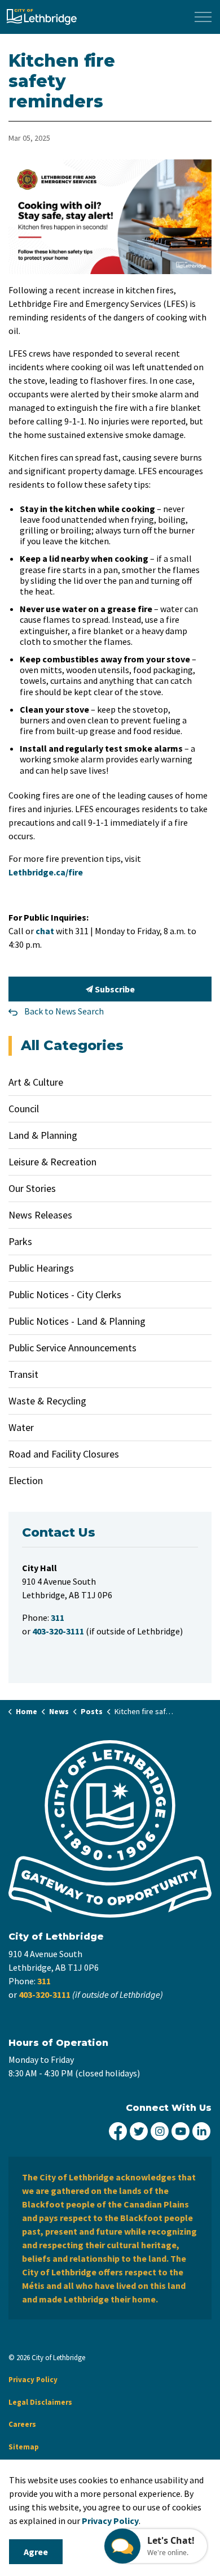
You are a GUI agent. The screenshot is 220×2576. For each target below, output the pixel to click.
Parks (20, 1241)
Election (26, 1480)
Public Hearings (41, 1268)
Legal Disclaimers (40, 2402)
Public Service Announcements (72, 1348)
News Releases (40, 1215)
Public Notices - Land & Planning (77, 1321)
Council (24, 1109)
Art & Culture (36, 1082)
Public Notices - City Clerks (65, 1294)
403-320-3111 (45, 1994)
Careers (22, 2424)
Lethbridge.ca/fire (46, 872)
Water (21, 1427)
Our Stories (32, 1188)
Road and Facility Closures (64, 1454)
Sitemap (24, 2447)
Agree (36, 2552)
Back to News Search (64, 1011)
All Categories (72, 1045)
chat (45, 931)
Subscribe (114, 989)
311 (44, 1981)
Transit (23, 1374)
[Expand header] (203, 17)
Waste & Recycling (47, 1401)
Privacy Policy (33, 2380)
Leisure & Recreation (52, 1162)
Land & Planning (43, 1135)
